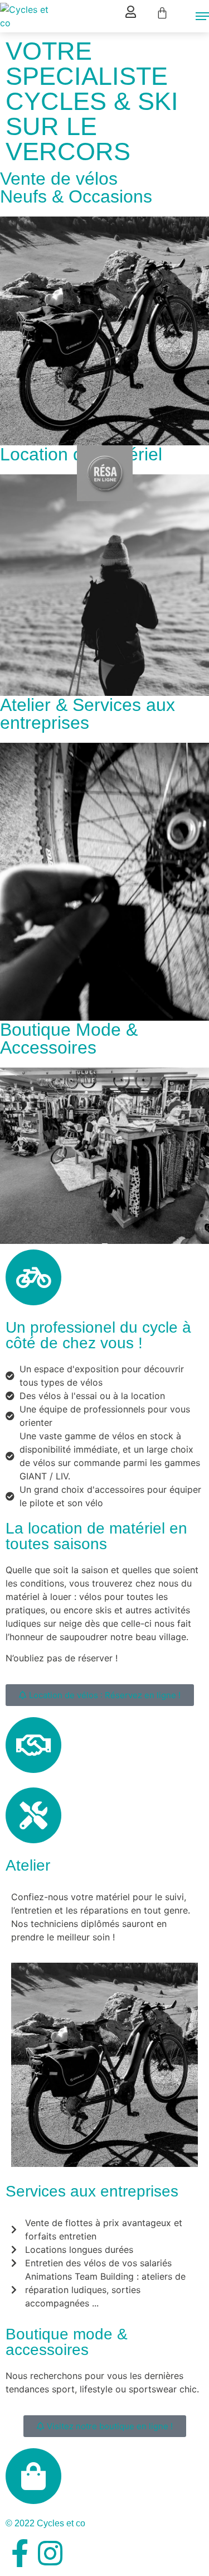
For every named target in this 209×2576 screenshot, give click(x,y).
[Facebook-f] (20, 2553)
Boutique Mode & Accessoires (69, 1039)
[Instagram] (50, 2553)
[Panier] (162, 13)
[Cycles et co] (31, 16)
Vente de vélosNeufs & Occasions (76, 188)
